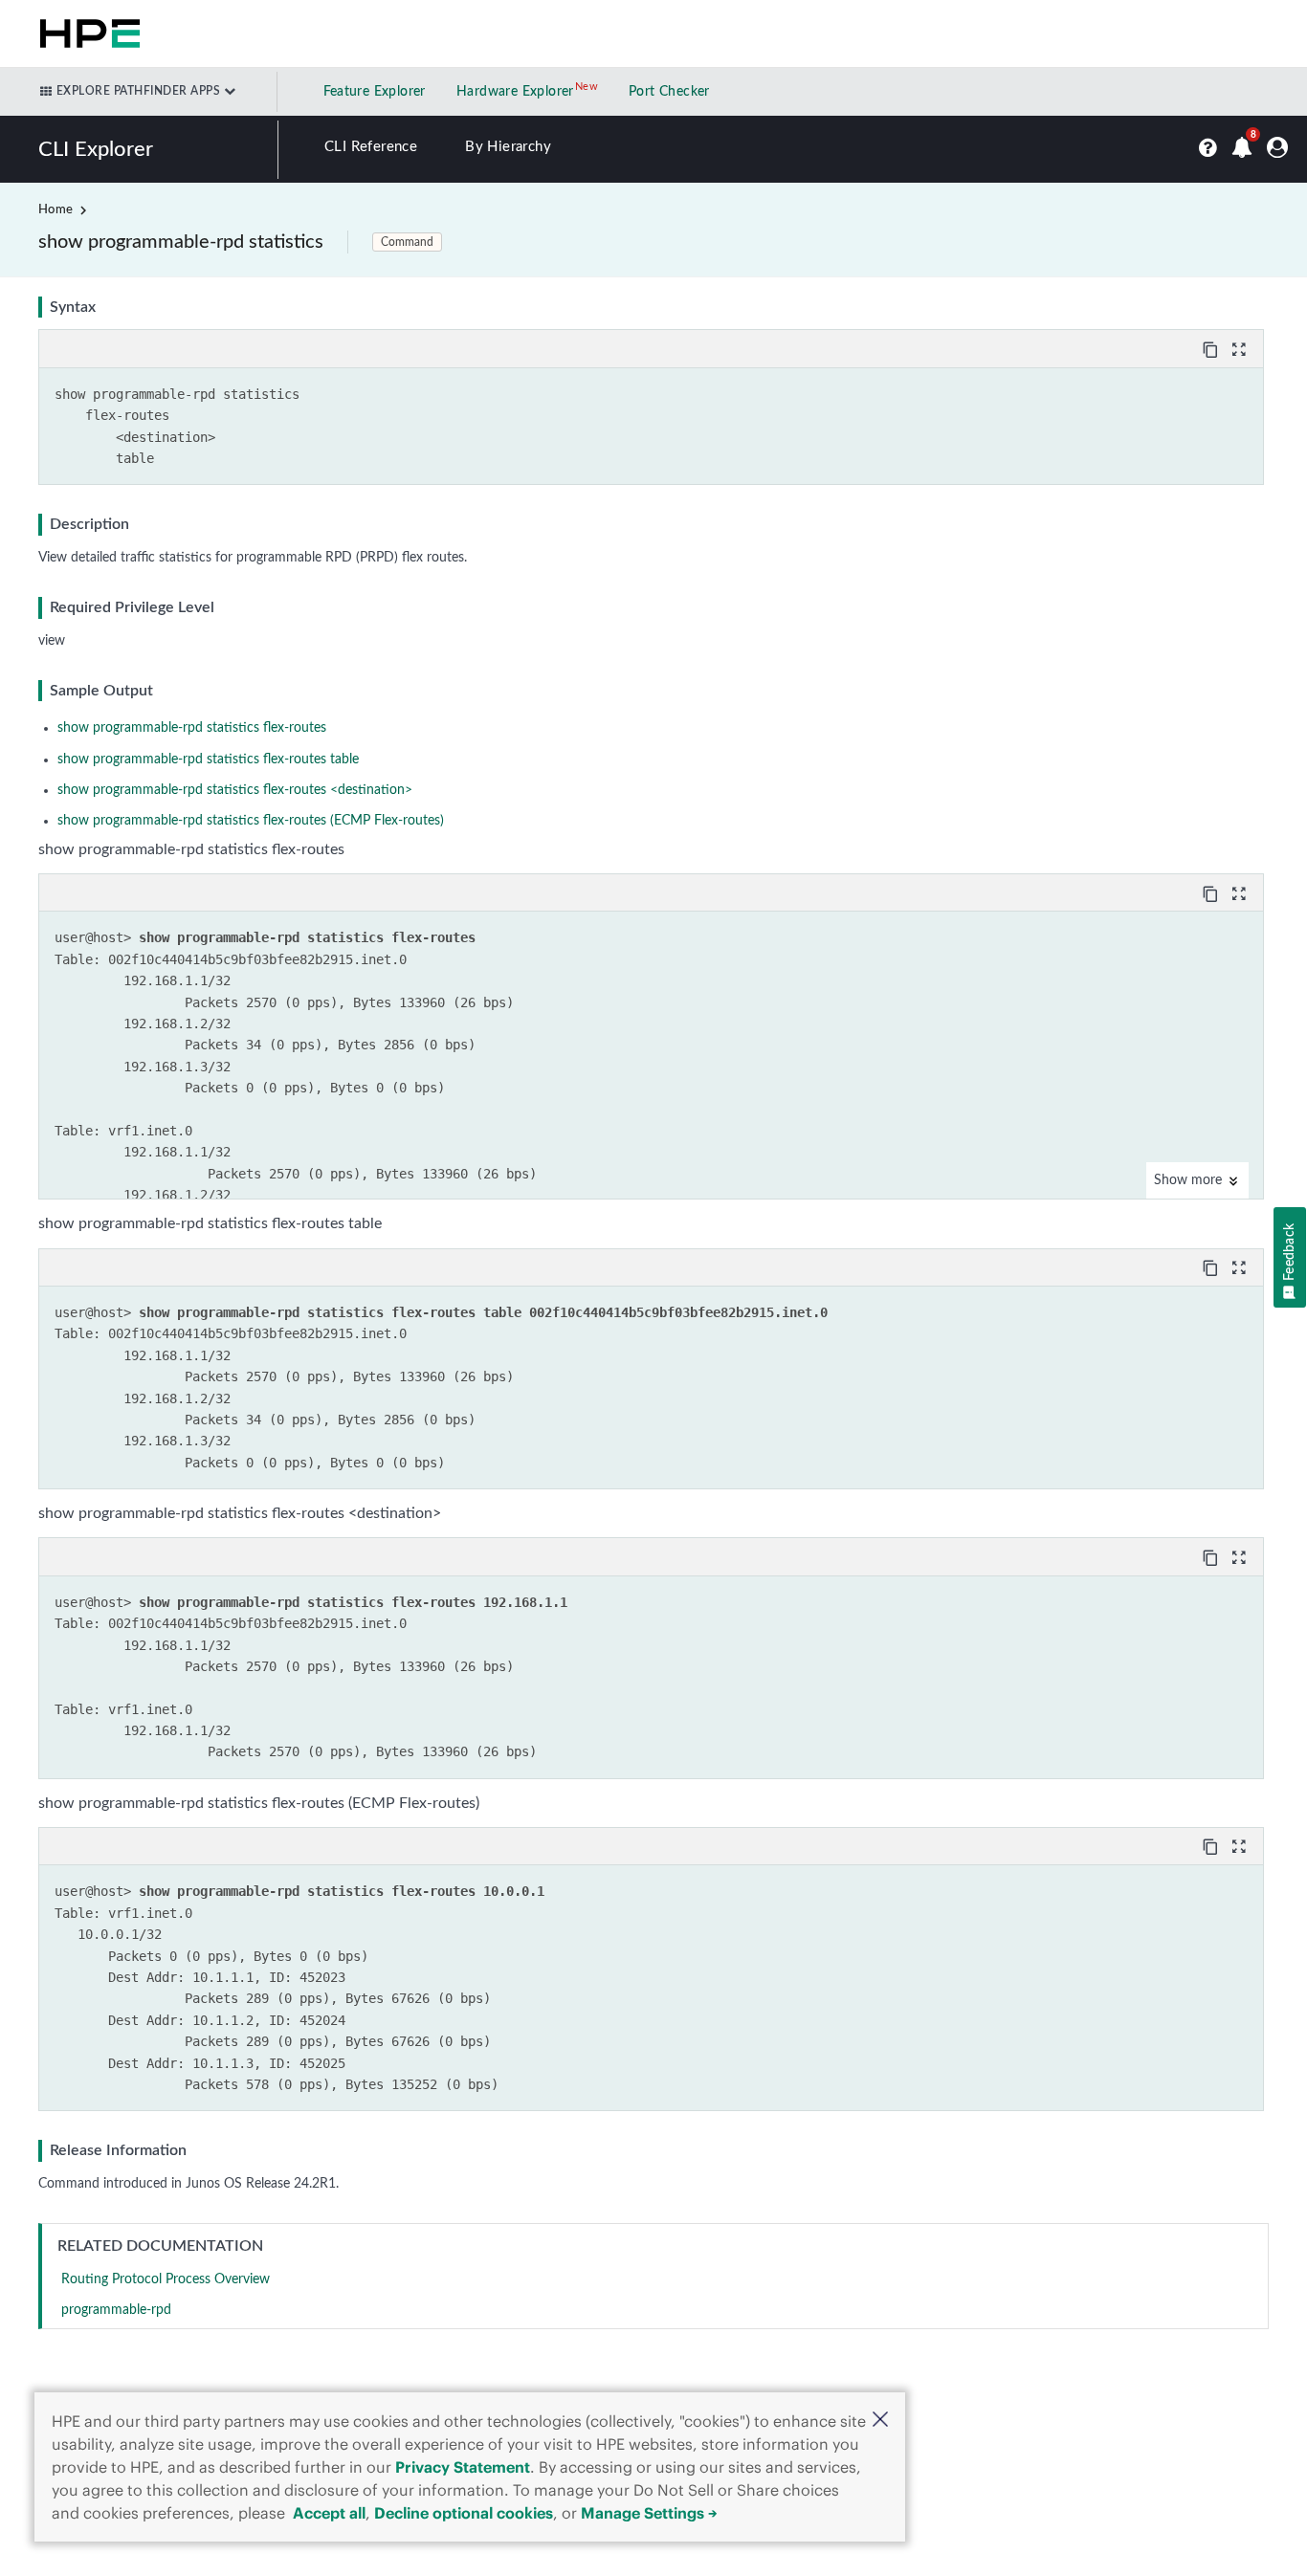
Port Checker (669, 92)
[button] (880, 2422)
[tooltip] (1212, 348)
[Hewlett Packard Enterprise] (86, 33)
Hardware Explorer (515, 92)
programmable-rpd (116, 2310)
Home (55, 210)
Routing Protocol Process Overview (166, 2279)
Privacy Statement (463, 2467)
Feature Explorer (375, 92)
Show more (1190, 1180)
